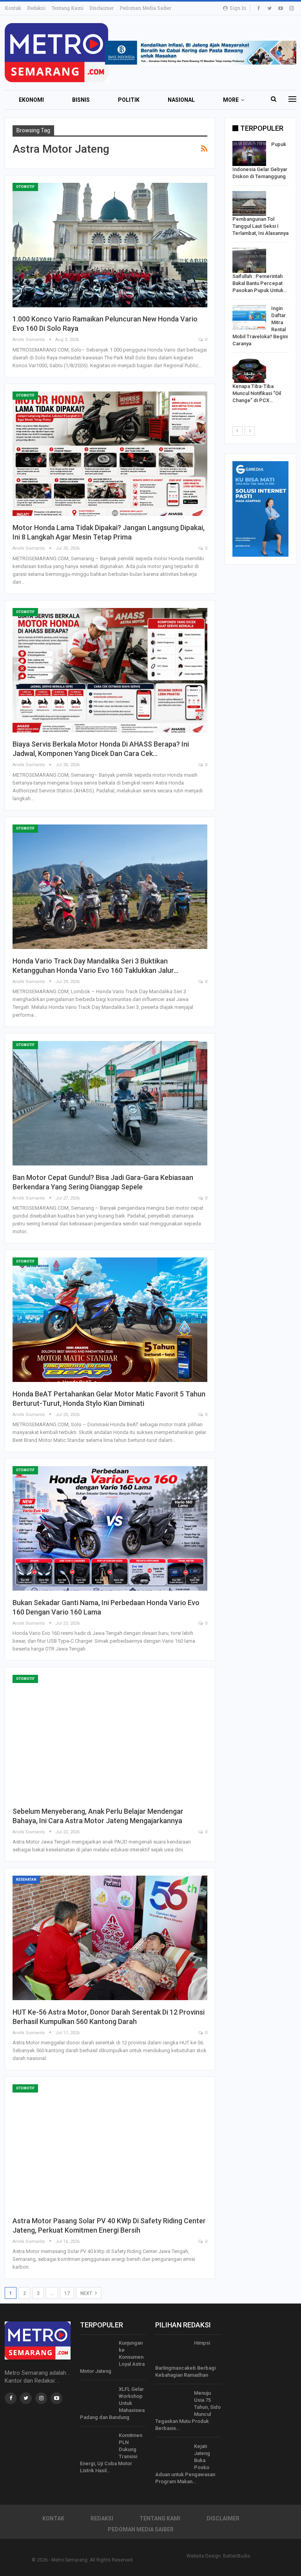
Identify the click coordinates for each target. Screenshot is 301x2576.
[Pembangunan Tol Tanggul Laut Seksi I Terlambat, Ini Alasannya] (249, 204)
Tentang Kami (67, 8)
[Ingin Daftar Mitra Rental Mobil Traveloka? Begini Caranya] (249, 317)
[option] (260, 274)
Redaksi (36, 8)
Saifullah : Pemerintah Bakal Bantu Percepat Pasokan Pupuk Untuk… (260, 283)
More (231, 100)
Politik (129, 100)
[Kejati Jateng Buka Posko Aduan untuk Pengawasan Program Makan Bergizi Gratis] (172, 2455)
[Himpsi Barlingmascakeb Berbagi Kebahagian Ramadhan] (172, 2352)
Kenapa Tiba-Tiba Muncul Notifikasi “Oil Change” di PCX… (257, 393)
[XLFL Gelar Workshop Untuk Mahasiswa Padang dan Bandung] (97, 2398)
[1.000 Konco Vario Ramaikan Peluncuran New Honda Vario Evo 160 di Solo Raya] (110, 245)
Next (87, 2293)
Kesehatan (26, 1880)
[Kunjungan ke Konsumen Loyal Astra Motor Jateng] (97, 2352)
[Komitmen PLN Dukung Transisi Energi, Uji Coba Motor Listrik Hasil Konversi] (97, 2444)
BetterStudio (237, 2556)
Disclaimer (102, 8)
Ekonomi (31, 100)
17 (67, 2293)
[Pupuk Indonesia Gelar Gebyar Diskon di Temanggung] (249, 153)
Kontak (13, 8)
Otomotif (25, 187)
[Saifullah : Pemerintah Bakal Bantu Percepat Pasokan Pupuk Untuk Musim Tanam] (249, 260)
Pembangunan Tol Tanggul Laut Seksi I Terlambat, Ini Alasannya (260, 226)
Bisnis (81, 100)
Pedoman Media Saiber (145, 8)
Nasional (181, 100)
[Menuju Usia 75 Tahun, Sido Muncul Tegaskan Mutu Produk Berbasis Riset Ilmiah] (172, 2402)
